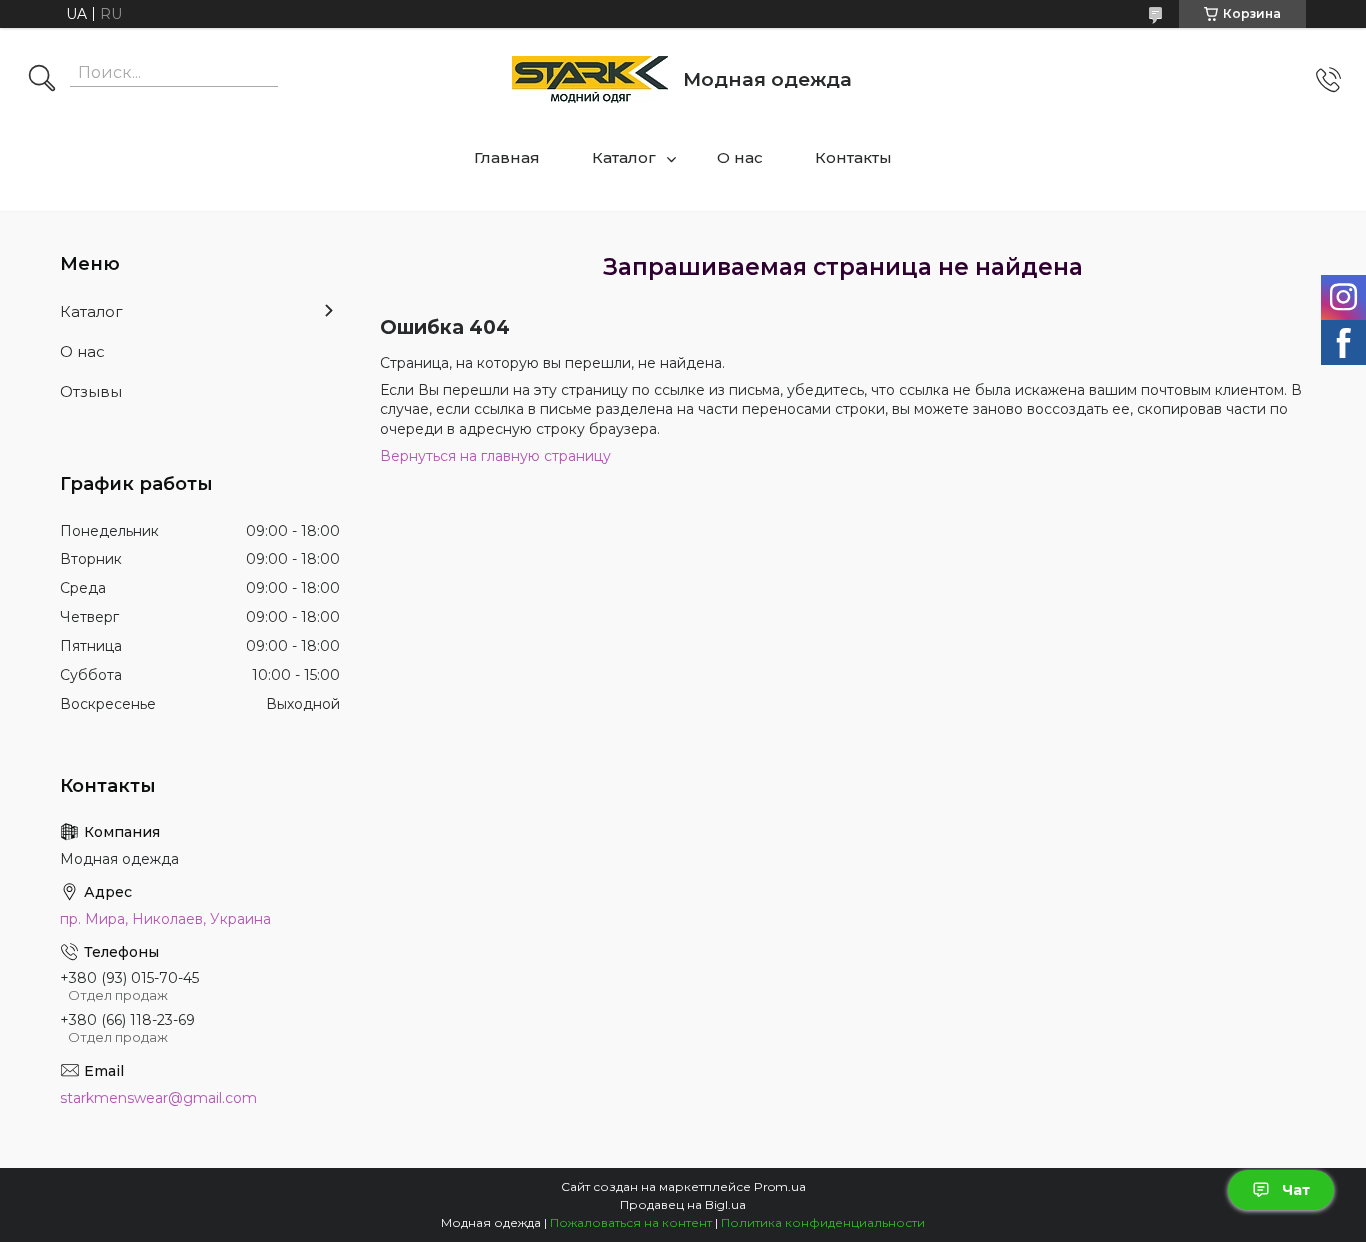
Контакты (853, 157)
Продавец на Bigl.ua (683, 1204)
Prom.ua (780, 1186)
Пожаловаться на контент (631, 1222)
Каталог (624, 157)
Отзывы (91, 391)
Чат (1296, 1190)
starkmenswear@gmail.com (158, 1098)
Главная (507, 157)
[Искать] (42, 80)
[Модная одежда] (590, 79)
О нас (740, 157)
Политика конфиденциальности (823, 1222)
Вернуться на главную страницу (495, 456)
